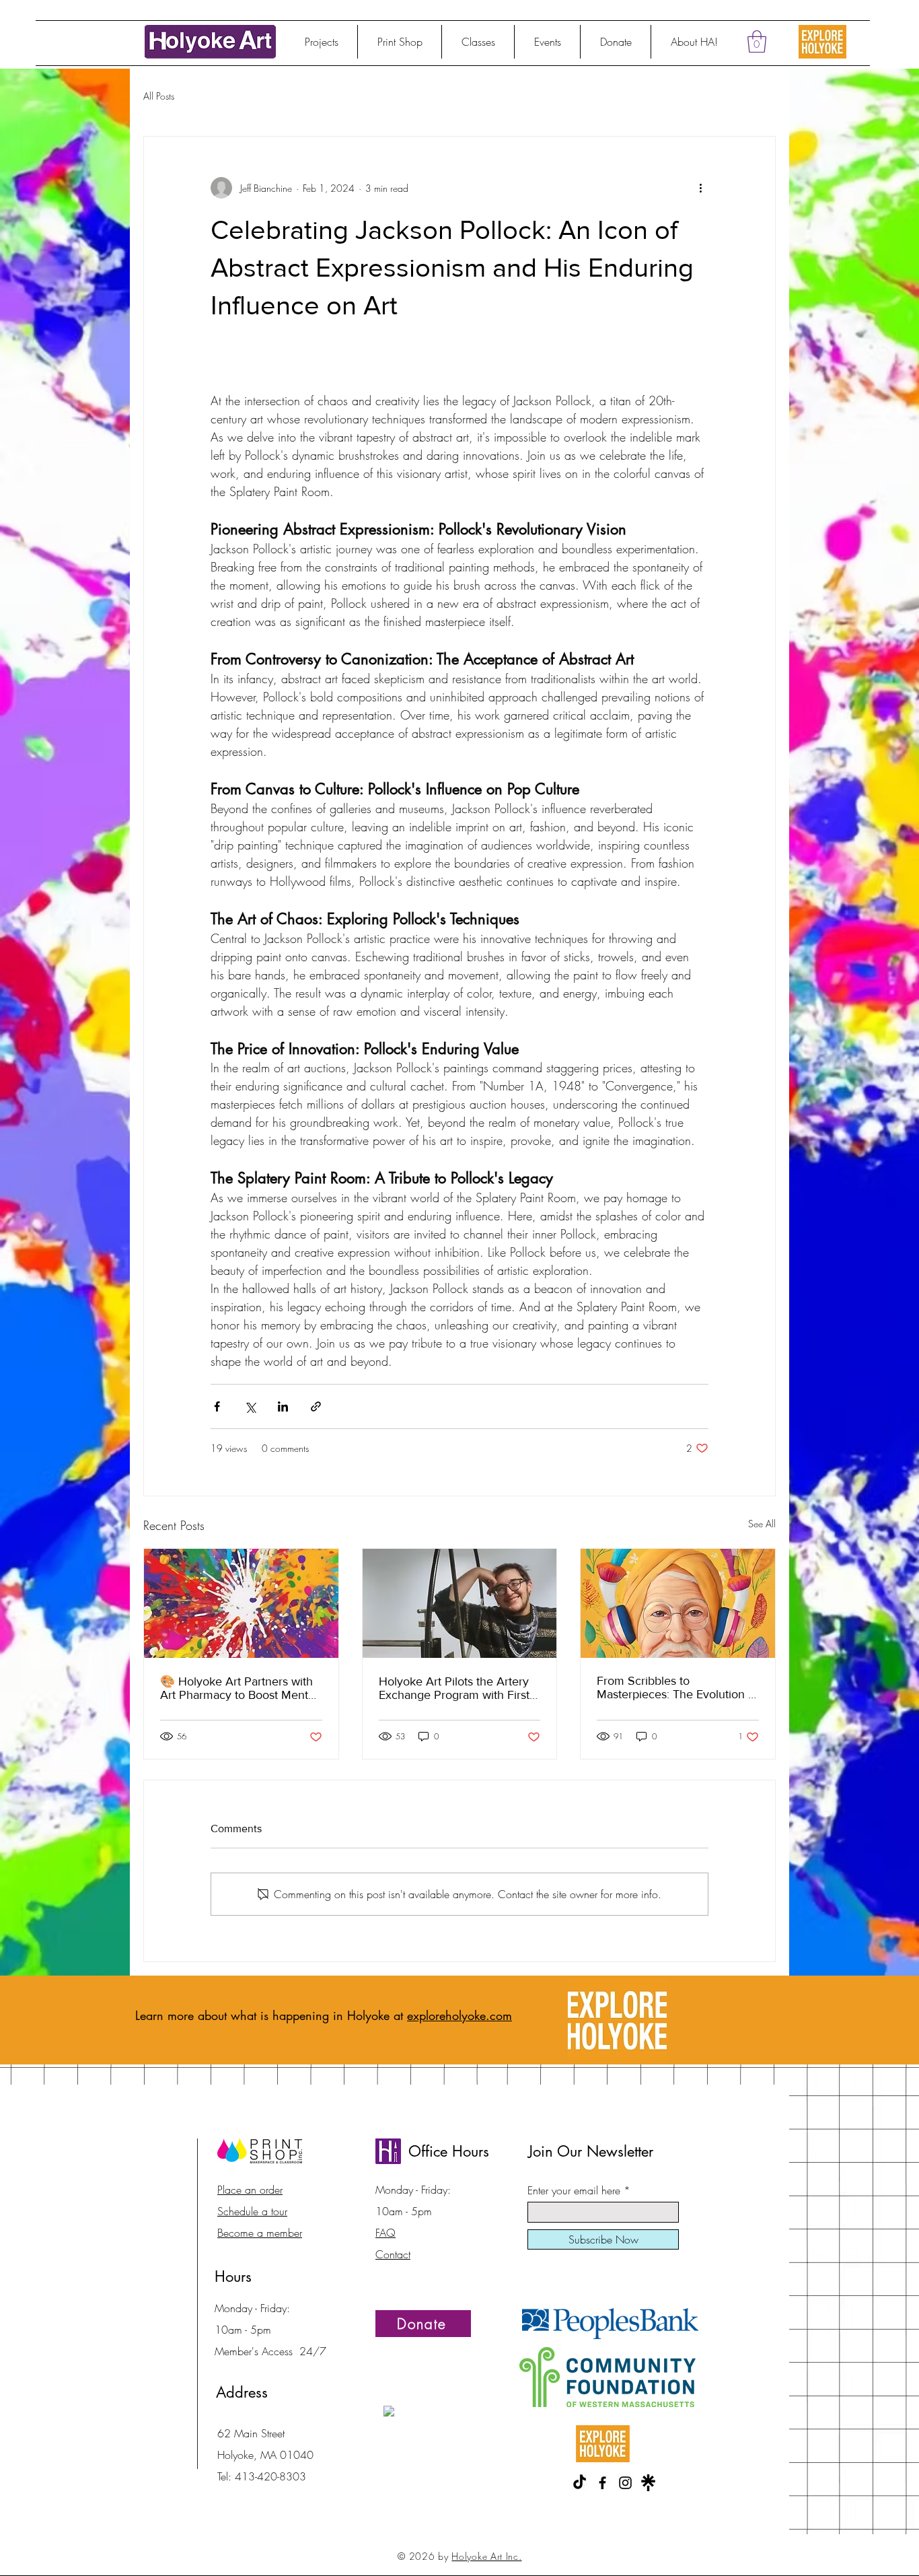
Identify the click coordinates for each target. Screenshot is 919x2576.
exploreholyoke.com (459, 2015)
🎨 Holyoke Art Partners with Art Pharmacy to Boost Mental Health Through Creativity (238, 1688)
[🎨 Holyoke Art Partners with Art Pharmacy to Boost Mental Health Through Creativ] (241, 1603)
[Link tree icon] (648, 2483)
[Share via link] (316, 1406)
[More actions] (700, 188)
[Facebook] (602, 2483)
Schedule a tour (252, 2211)
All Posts (159, 96)
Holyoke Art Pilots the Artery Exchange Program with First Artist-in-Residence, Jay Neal (454, 1688)
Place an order (250, 2190)
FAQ (385, 2233)
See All (762, 1524)
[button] (321, 42)
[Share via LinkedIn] (283, 1406)
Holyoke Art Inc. (486, 2556)
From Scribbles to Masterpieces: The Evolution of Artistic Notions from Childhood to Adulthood (677, 1687)
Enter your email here (574, 2190)
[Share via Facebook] (217, 1406)
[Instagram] (625, 2483)
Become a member (260, 2233)
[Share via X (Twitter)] (250, 1406)
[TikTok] (580, 2483)
